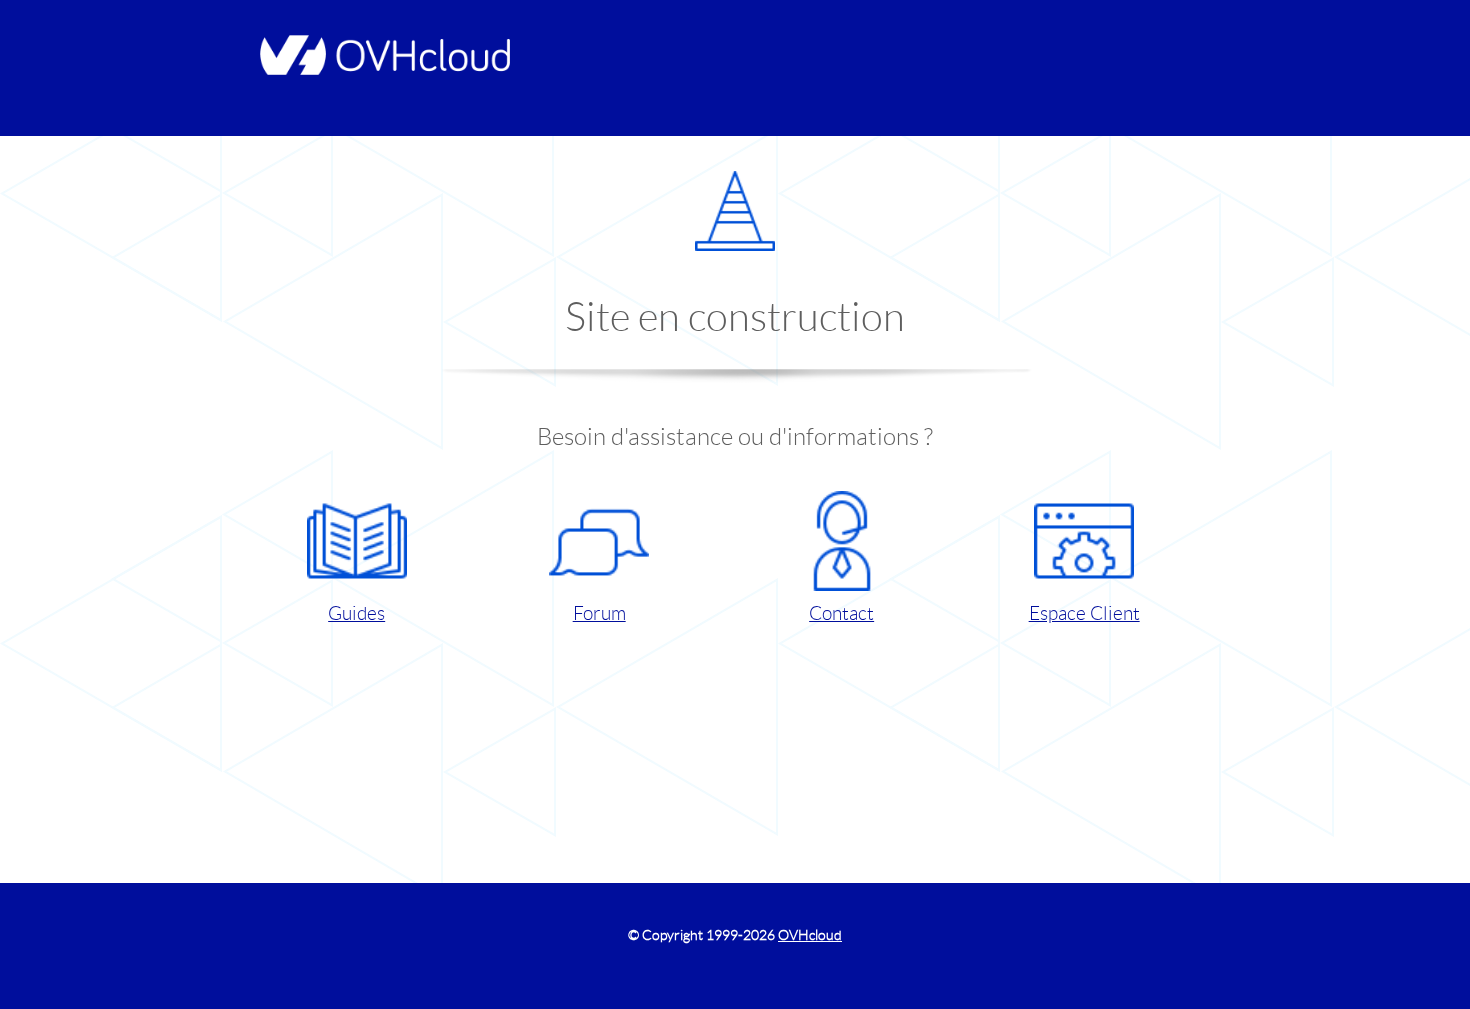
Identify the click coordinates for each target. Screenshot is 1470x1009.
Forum (599, 613)
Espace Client (1084, 613)
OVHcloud (810, 935)
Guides (356, 613)
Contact (841, 613)
